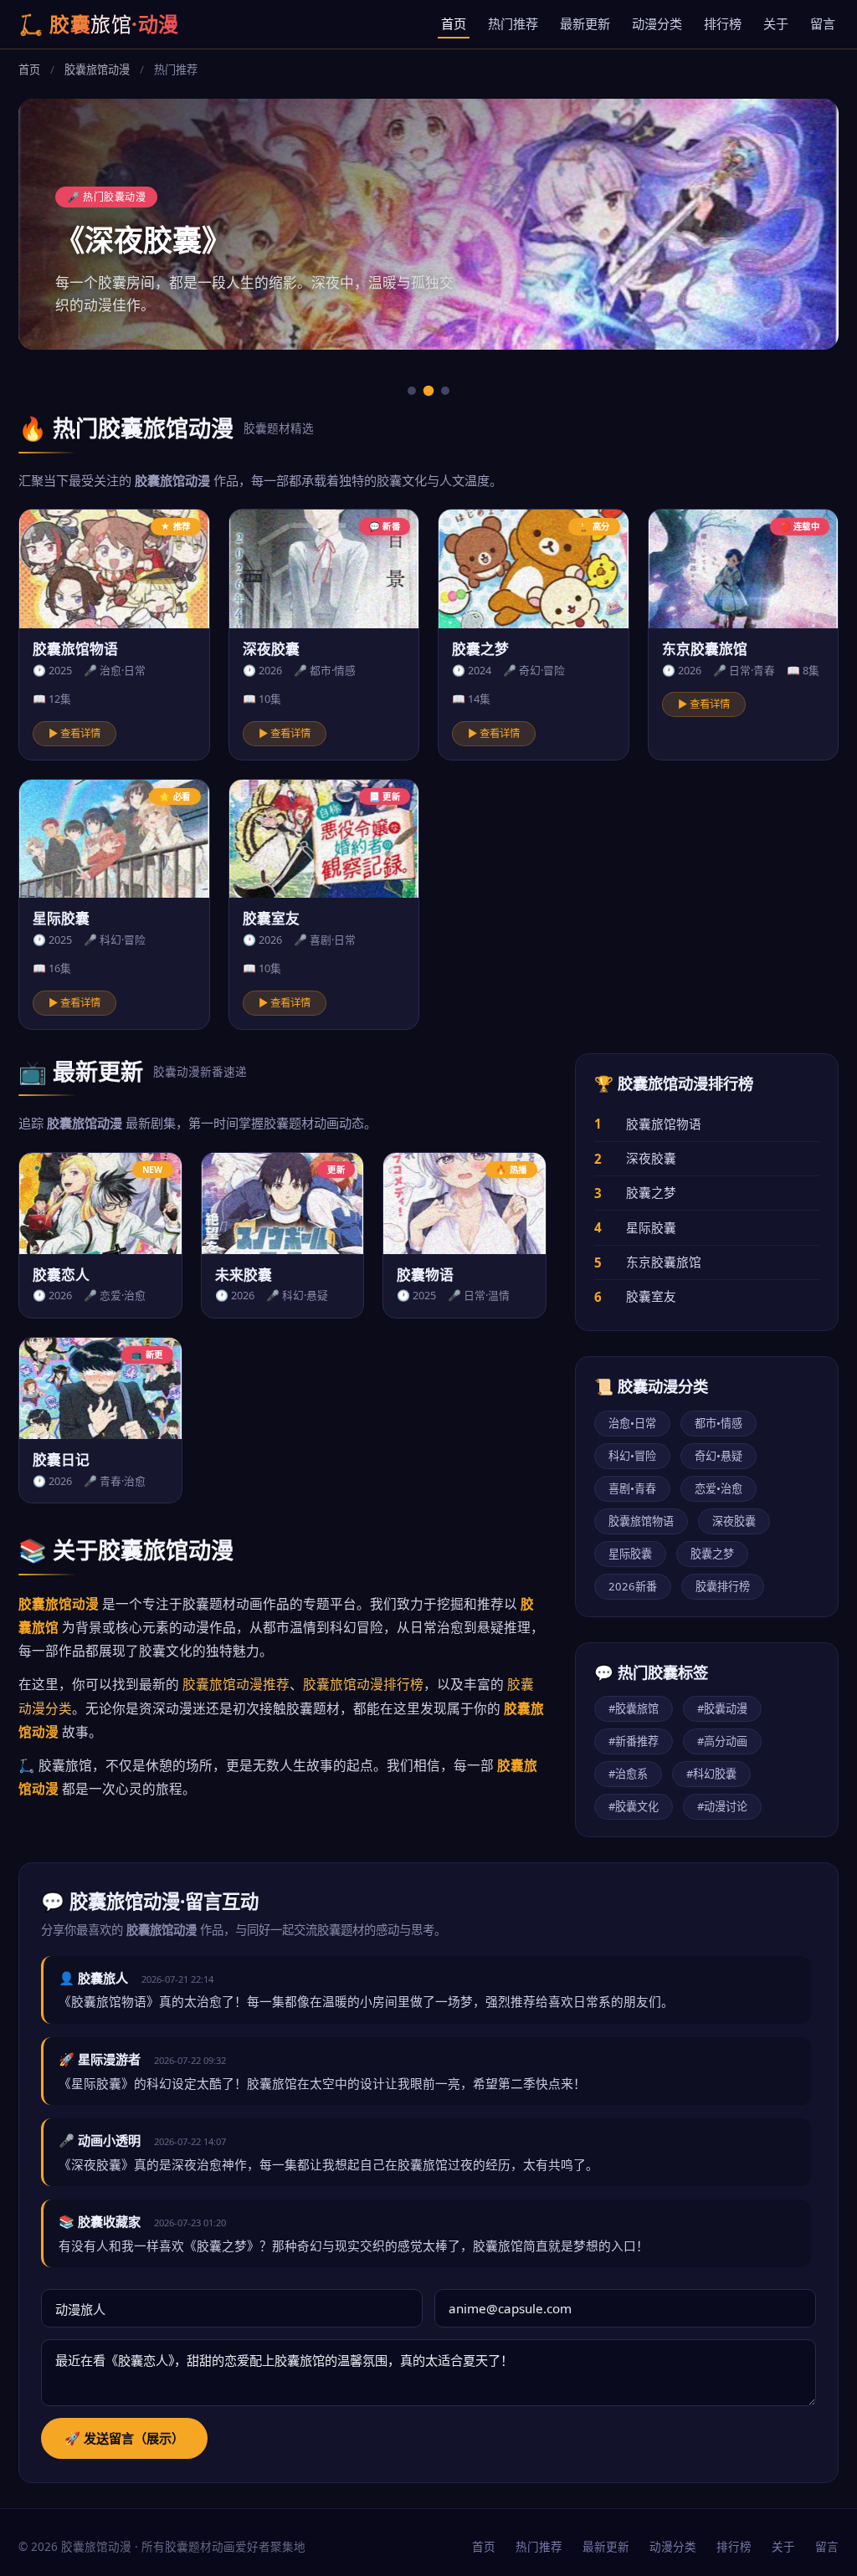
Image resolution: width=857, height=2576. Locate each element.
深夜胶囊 (651, 1158)
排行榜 (723, 23)
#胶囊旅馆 (634, 1708)
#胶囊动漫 (722, 1708)
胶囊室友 (651, 1296)
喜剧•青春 (632, 1488)
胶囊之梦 (651, 1192)
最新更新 (585, 23)
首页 (454, 23)
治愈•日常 (632, 1423)
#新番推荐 (634, 1741)
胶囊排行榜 (723, 1586)
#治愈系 (628, 1774)
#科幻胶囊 (711, 1774)
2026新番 (633, 1586)
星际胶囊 (651, 1227)
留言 (823, 23)
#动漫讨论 (722, 1806)
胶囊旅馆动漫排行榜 (363, 1684)
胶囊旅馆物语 (664, 1124)
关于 (776, 23)
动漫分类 (657, 23)
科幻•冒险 (632, 1456)
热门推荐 (513, 23)
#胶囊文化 (634, 1806)
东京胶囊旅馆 (664, 1262)
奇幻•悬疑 (718, 1456)
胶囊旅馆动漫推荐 (236, 1684)
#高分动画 (722, 1741)
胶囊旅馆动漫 (97, 69)
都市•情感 (718, 1423)
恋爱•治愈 (718, 1488)
